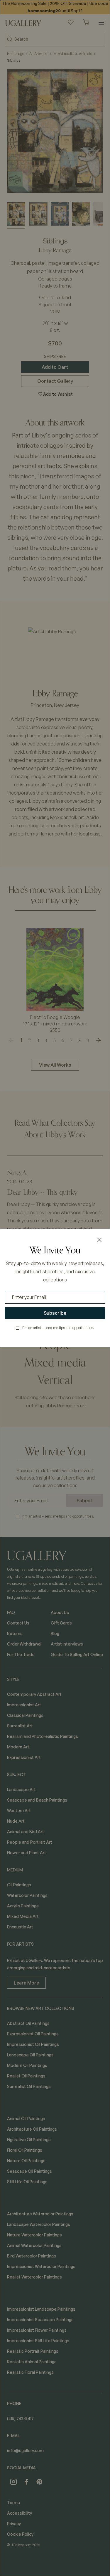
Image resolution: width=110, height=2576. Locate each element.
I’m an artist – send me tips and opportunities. (58, 1328)
